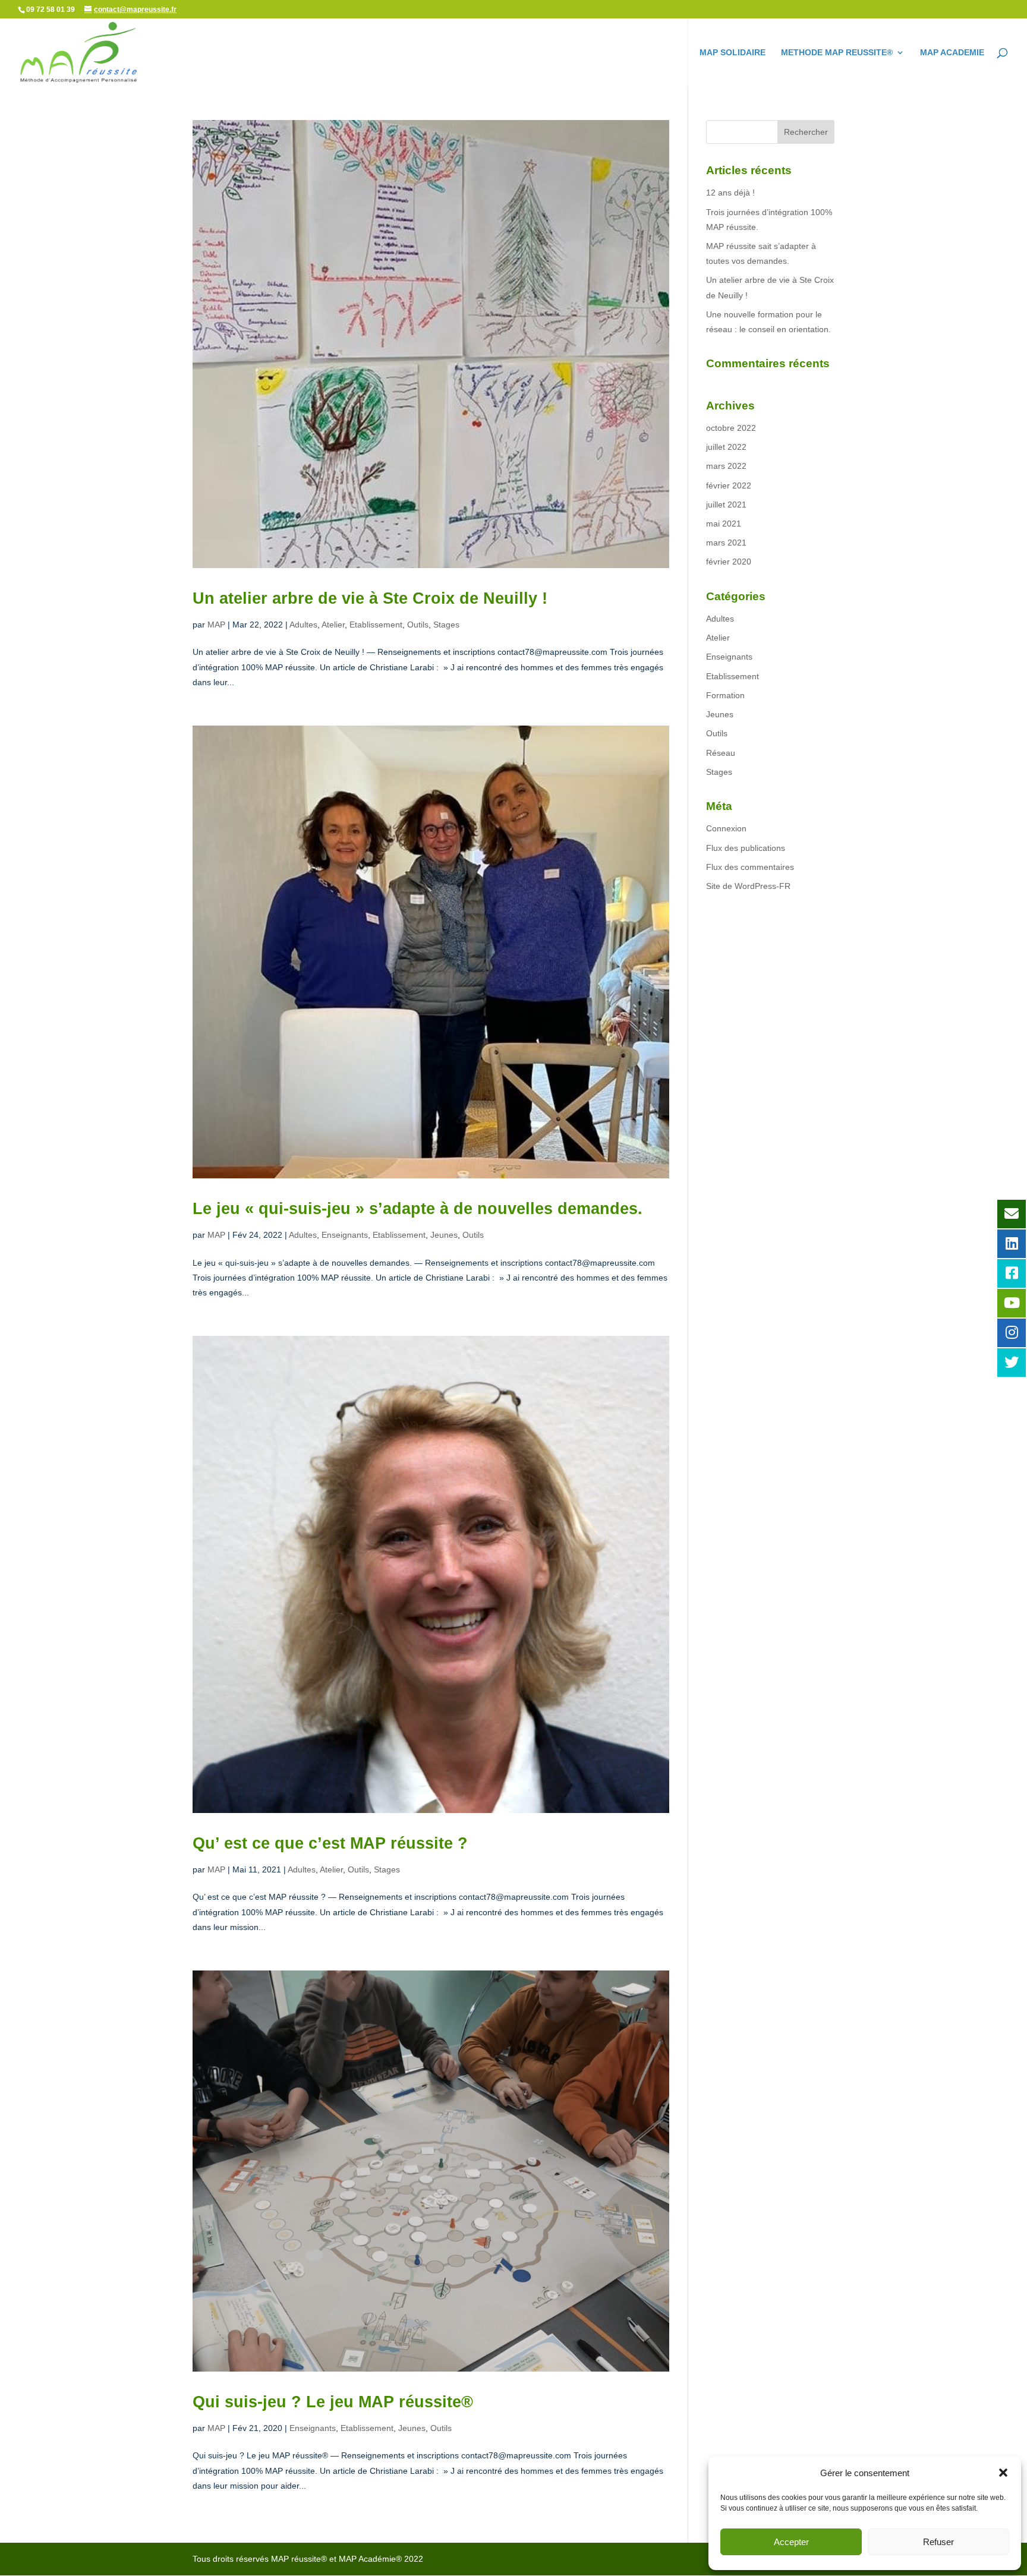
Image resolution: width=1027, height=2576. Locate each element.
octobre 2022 (731, 428)
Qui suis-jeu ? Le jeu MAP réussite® (333, 2402)
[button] (1003, 2473)
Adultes (303, 625)
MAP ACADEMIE (952, 53)
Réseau (721, 753)
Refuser (938, 2542)
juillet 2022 (726, 447)
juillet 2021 (726, 505)
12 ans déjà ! (730, 193)
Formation (725, 695)
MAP (216, 625)
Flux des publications (746, 848)
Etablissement (376, 625)
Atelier (333, 625)
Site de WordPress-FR (748, 886)
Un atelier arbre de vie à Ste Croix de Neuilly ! (370, 598)
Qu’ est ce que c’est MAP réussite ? (330, 1843)
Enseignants (345, 1235)
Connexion (726, 828)
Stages (446, 625)
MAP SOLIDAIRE (733, 53)
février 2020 (729, 562)
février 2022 (729, 485)
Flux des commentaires (750, 867)
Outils (418, 625)
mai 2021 (724, 524)
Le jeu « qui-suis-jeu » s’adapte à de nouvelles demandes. (418, 1209)
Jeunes (444, 1235)
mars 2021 (726, 543)
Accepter (791, 2542)
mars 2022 (726, 466)
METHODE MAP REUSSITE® (837, 53)
